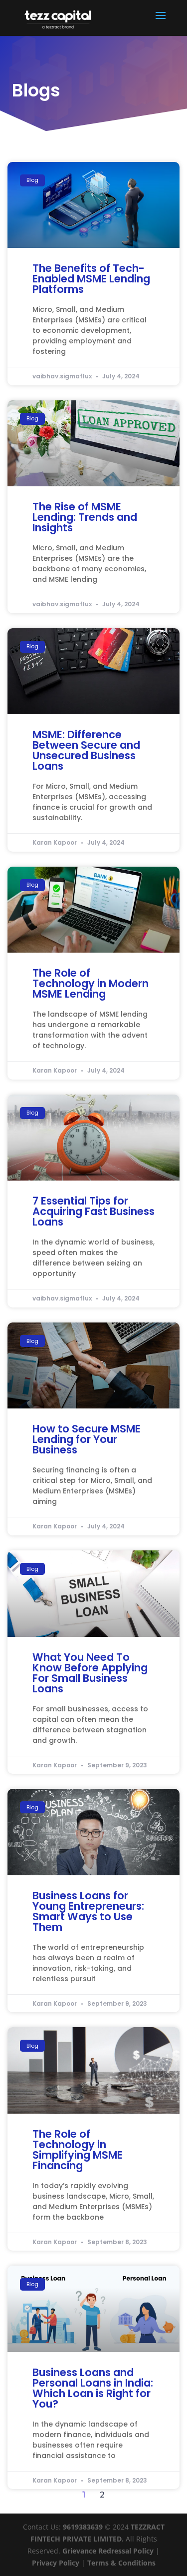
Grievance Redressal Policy (108, 2551)
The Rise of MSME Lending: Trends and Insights (85, 517)
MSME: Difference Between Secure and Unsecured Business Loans (86, 750)
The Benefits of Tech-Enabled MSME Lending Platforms (91, 279)
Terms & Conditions (121, 2563)
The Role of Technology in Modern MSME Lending (91, 983)
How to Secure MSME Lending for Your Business (87, 1439)
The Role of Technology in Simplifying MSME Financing (78, 2150)
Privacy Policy (56, 2563)
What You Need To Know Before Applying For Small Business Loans (90, 1673)
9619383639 (83, 2527)
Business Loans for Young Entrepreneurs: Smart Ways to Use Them (88, 1911)
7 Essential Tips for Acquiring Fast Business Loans (93, 1211)
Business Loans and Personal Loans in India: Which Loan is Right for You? (93, 2388)
